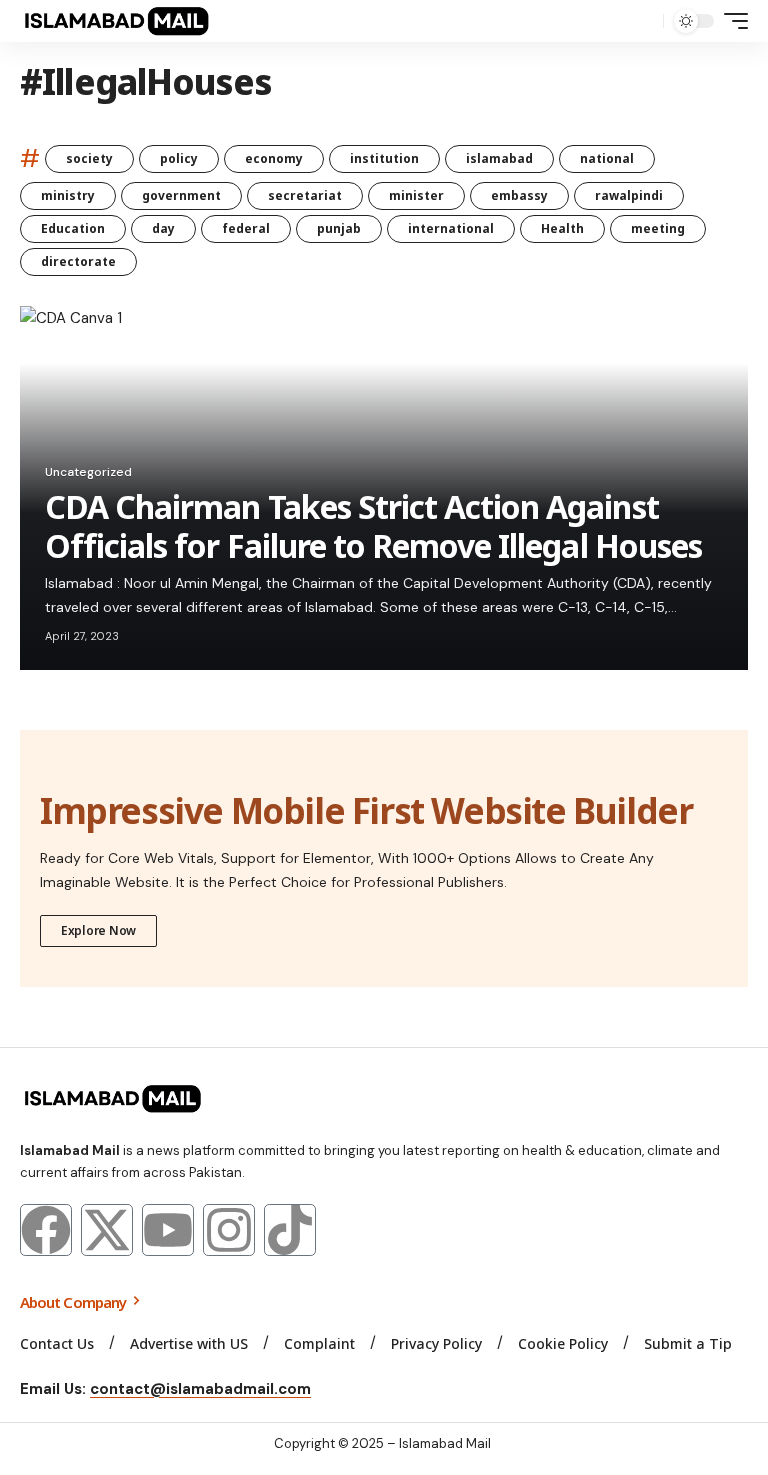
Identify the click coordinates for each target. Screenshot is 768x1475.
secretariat (305, 195)
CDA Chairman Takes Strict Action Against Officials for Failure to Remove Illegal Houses (373, 525)
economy (274, 158)
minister (416, 195)
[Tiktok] (290, 1230)
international (451, 228)
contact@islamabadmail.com (200, 1389)
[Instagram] (229, 1230)
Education (73, 228)
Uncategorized (88, 472)
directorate (78, 261)
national (607, 158)
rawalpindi (629, 195)
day (163, 228)
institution (384, 158)
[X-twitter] (107, 1230)
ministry (68, 195)
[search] (643, 21)
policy (179, 158)
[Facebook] (46, 1230)
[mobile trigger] (731, 21)
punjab (339, 228)
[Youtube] (168, 1230)
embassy (519, 195)
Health (562, 228)
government (181, 195)
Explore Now (98, 930)
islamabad (499, 158)
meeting (658, 228)
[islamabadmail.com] (116, 21)
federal (246, 228)
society (89, 158)
